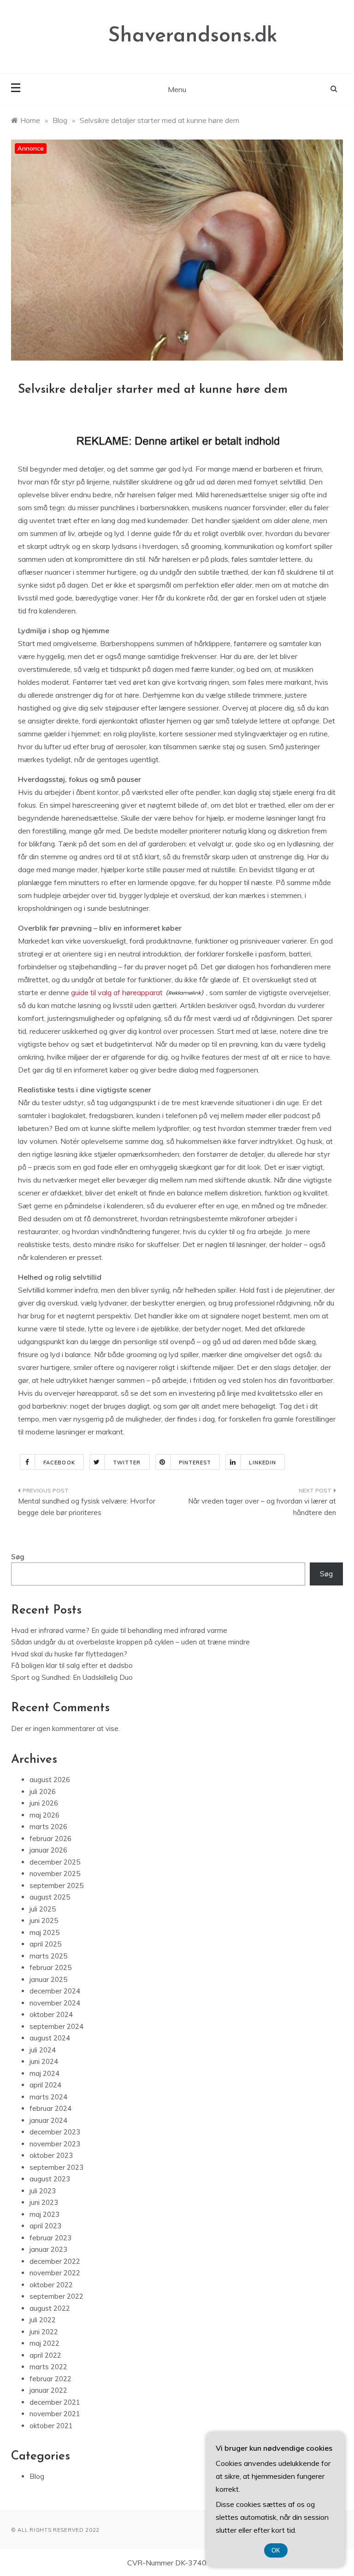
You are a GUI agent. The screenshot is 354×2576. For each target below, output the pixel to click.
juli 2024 (43, 2050)
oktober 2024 (51, 2014)
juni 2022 (44, 2332)
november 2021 (55, 2414)
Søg (18, 1557)
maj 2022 (44, 2343)
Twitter (127, 1463)
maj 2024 (44, 2073)
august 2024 (50, 2038)
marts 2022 (48, 2367)
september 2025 (56, 1885)
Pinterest (195, 1463)
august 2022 (50, 2308)
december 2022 (55, 2261)
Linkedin (263, 1463)
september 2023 (56, 2167)
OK (276, 2550)
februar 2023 (50, 2238)
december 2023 (55, 2132)
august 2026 (50, 1780)
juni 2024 (44, 2061)
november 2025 (55, 1874)
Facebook (59, 1463)
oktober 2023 (51, 2155)
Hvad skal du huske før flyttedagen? (69, 1654)
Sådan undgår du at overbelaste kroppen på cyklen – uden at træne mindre (130, 1642)
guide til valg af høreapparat (117, 992)
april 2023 (45, 2226)
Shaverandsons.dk (193, 36)
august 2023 (50, 2179)
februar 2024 (50, 2108)
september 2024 (56, 2026)
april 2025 (45, 1944)
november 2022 (55, 2273)
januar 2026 (48, 1850)
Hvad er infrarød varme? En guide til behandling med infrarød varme (119, 1630)
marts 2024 (48, 2097)
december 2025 (55, 1862)
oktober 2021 (51, 2426)
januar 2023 (48, 2249)
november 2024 (55, 2003)
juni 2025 (44, 1920)
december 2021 (55, 2402)
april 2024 (45, 2085)
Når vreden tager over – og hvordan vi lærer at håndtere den (262, 1507)
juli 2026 (43, 1792)
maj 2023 (44, 2214)
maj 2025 (44, 1932)
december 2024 (55, 1991)
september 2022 (56, 2296)
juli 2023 (43, 2191)
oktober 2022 (51, 2285)
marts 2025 (48, 1956)
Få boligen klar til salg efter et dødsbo (72, 1665)
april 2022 (45, 2355)
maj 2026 (44, 1815)
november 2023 (55, 2144)
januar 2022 (48, 2390)
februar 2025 (50, 1967)
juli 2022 (43, 2320)
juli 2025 (43, 1909)
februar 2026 (50, 1839)
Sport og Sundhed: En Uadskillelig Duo (72, 1677)
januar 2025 (48, 1979)
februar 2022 (50, 2379)
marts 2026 (48, 1827)
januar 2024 (48, 2120)
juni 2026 (44, 1803)
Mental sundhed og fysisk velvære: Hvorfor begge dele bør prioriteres (87, 1507)
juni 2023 (44, 2202)
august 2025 (50, 1897)
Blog (37, 2476)
